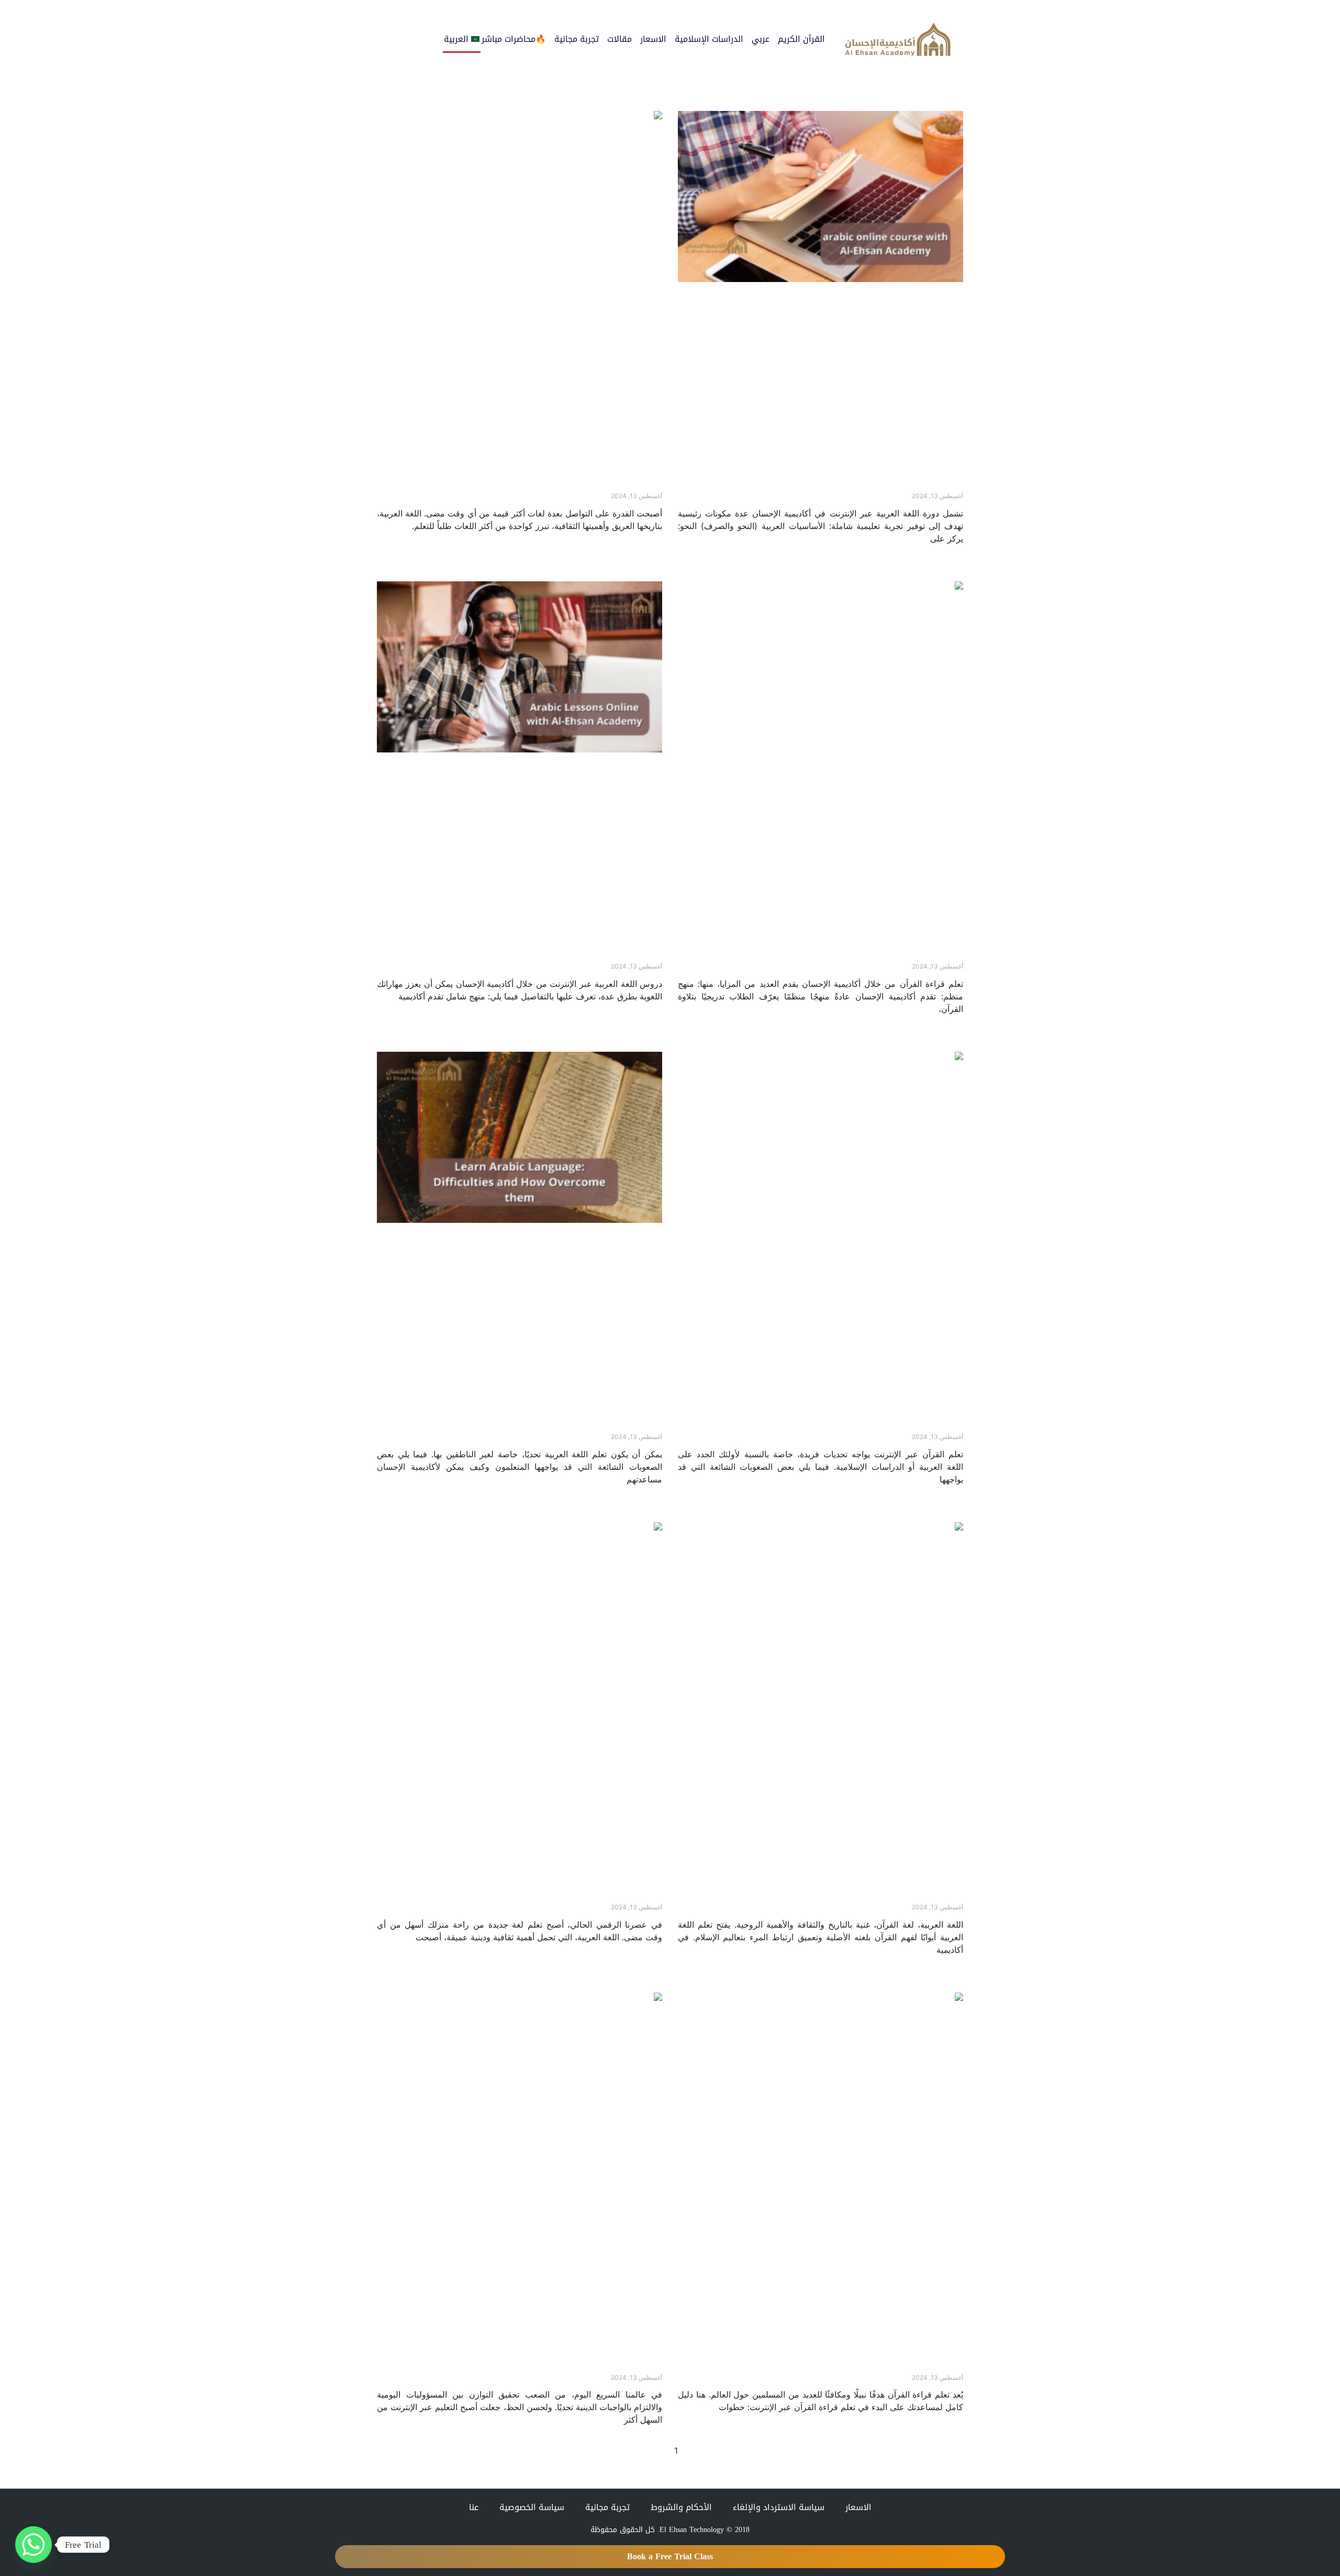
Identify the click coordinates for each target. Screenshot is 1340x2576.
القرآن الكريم (801, 39)
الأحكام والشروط (681, 2507)
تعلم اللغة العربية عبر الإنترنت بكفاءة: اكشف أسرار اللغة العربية (847, 1897)
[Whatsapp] (33, 2545)
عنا (474, 2507)
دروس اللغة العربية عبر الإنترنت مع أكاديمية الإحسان (567, 957)
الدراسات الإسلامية (709, 39)
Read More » (939, 556)
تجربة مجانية (577, 39)
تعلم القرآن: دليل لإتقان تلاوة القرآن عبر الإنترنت (575, 2367)
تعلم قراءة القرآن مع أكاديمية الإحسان (892, 957)
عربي (761, 39)
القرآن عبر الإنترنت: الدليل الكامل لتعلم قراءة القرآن (870, 2367)
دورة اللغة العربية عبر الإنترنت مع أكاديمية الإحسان (871, 486)
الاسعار (653, 39)
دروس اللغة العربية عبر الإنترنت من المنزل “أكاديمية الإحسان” (551, 1897)
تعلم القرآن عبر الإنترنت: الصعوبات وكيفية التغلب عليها (864, 1427)
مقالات (619, 39)
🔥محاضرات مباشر (514, 39)
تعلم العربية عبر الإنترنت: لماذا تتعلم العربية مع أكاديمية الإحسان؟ (542, 486)
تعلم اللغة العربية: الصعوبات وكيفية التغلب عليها (572, 1427)
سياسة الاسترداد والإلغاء (779, 2507)
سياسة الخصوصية (532, 2507)
